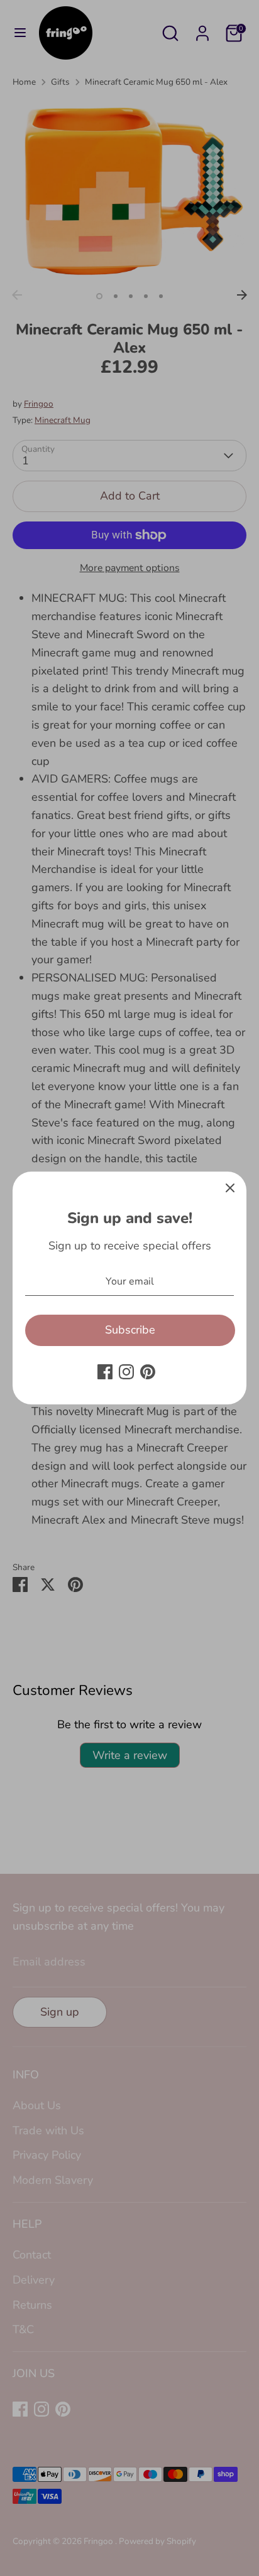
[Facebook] (105, 1372)
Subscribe (130, 1330)
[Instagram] (126, 1372)
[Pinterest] (148, 1372)
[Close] (230, 1188)
